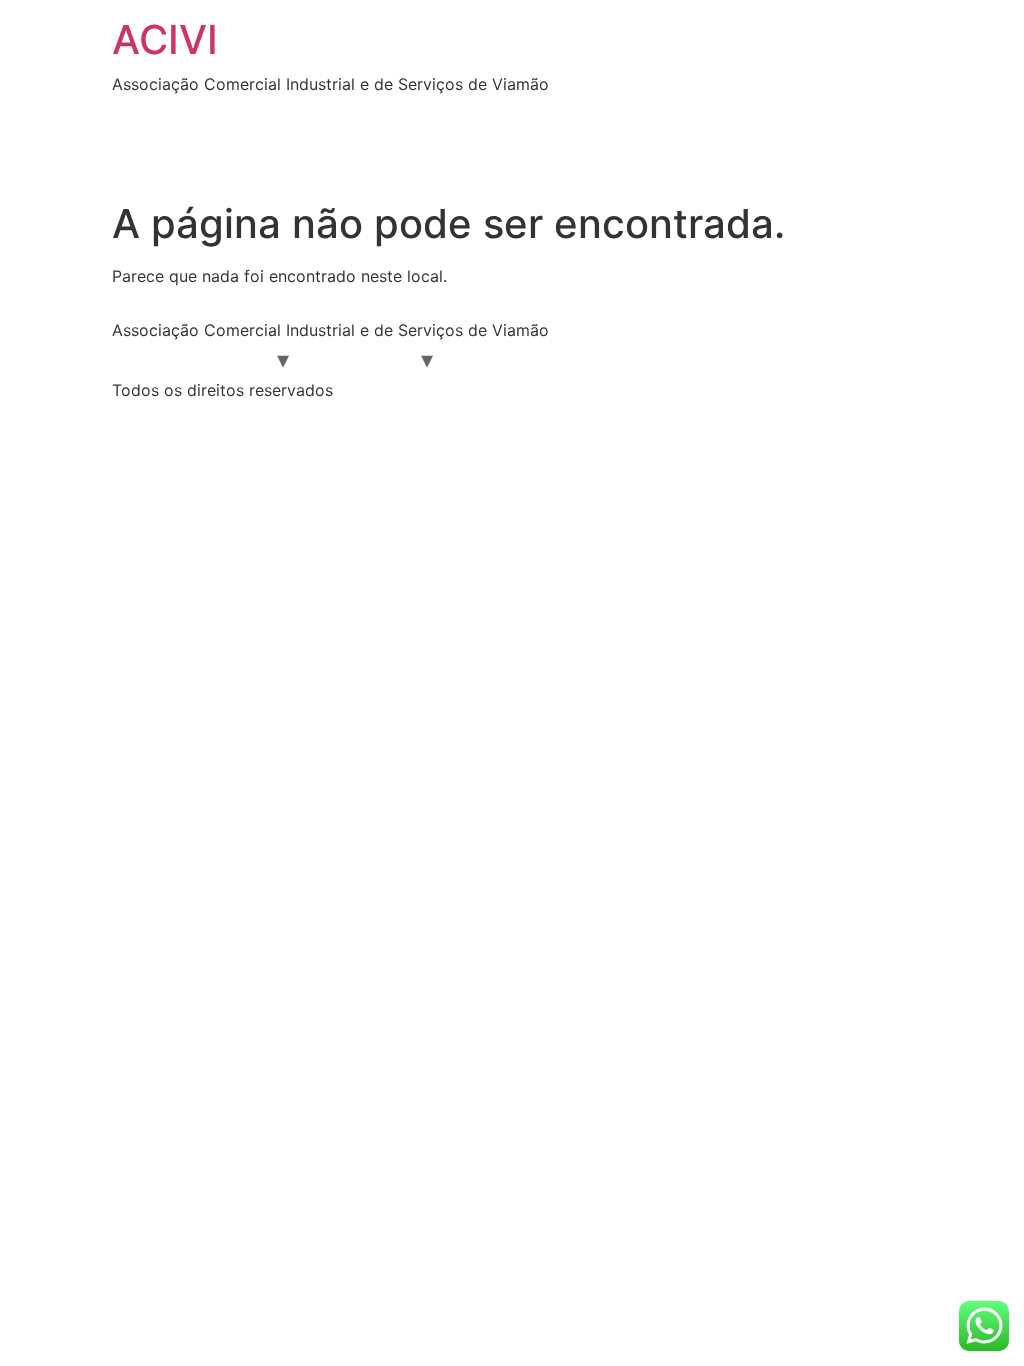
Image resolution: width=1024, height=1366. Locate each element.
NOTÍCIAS (750, 115)
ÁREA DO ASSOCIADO (290, 115)
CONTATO (285, 155)
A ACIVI (233, 359)
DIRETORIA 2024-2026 (490, 115)
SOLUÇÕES (172, 155)
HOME (151, 115)
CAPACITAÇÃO (728, 359)
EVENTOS (643, 115)
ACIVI (165, 39)
